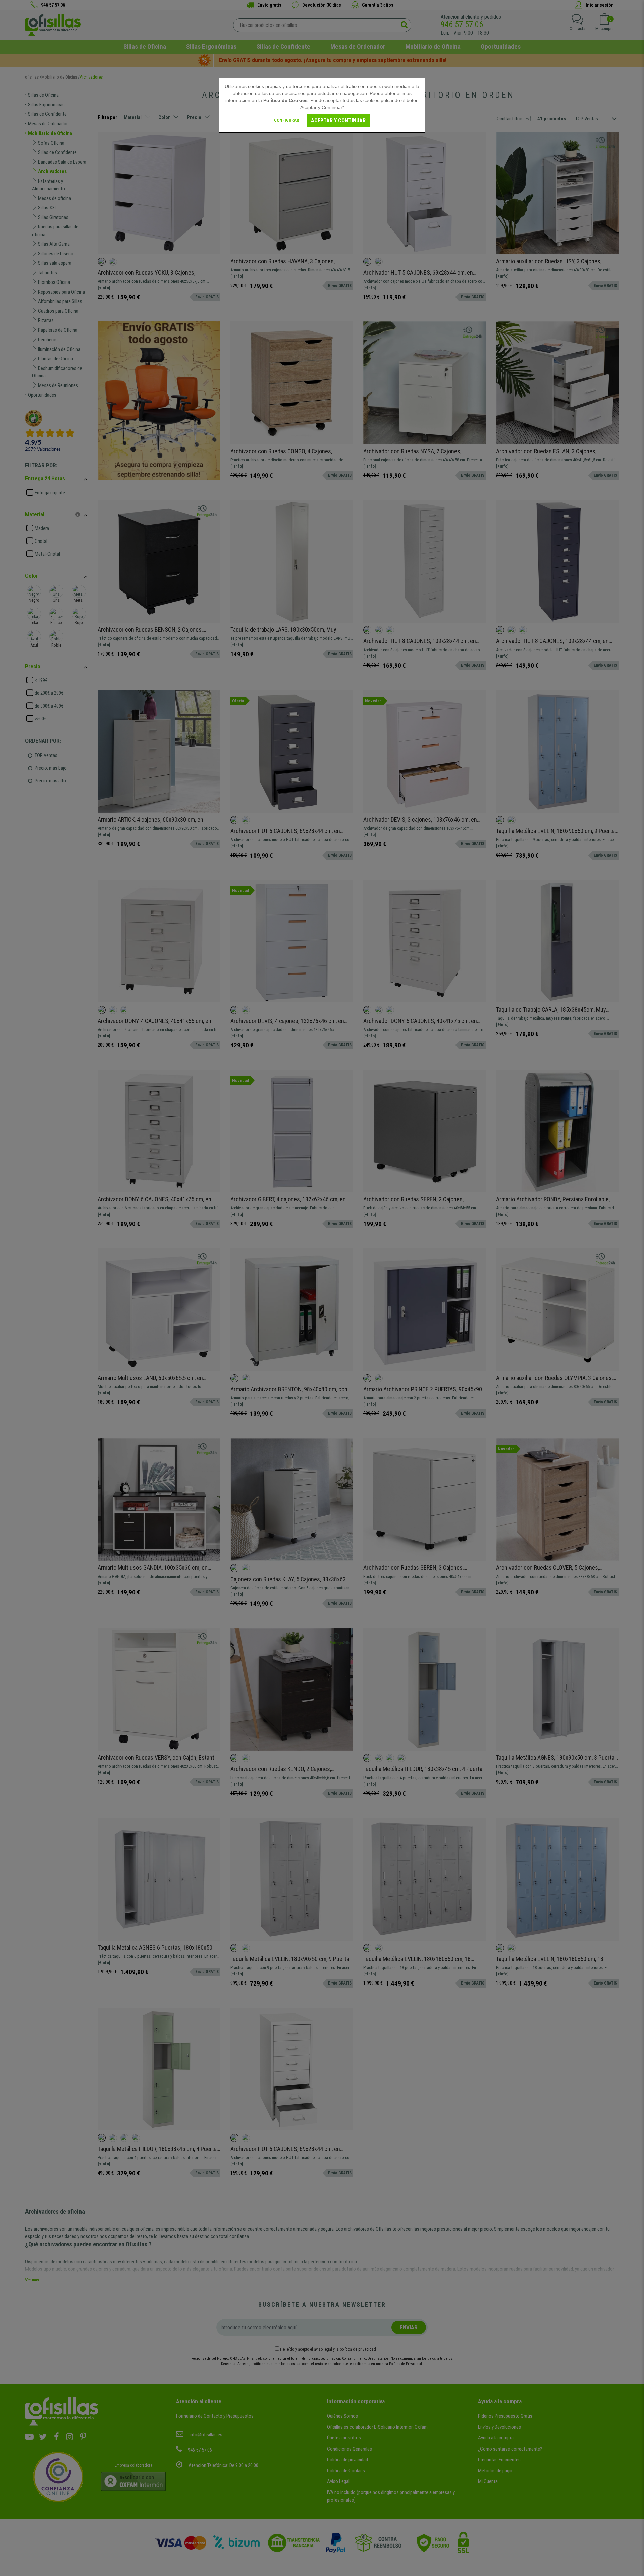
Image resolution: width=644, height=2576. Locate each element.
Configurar (286, 120)
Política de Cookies (285, 100)
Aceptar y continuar (338, 121)
